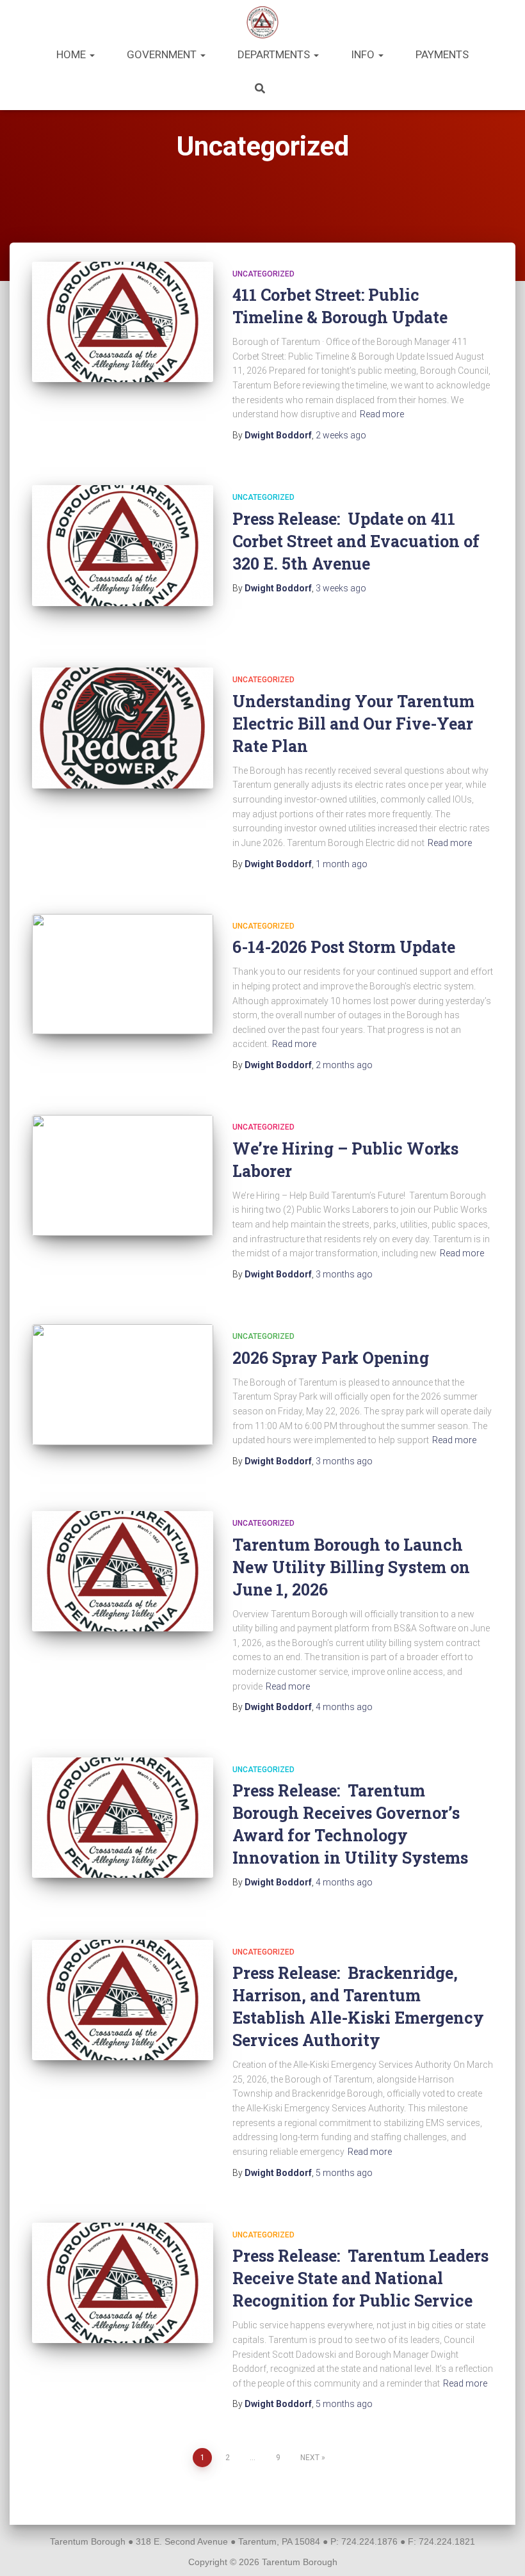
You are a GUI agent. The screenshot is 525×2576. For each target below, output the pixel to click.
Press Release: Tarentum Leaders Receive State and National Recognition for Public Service (360, 2278)
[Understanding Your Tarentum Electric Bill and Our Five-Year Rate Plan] (123, 728)
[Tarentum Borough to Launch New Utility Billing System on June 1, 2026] (123, 1571)
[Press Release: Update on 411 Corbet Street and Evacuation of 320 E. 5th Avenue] (123, 545)
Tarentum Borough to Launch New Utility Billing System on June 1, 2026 (351, 1567)
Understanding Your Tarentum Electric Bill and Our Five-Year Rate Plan (353, 724)
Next (310, 2458)
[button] (92, 54)
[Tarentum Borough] (263, 22)
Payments (442, 54)
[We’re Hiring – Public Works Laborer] (123, 1175)
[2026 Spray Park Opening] (123, 1384)
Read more (382, 414)
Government (163, 54)
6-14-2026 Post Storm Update (344, 947)
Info (364, 54)
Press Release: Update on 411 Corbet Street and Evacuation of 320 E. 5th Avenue (356, 541)
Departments (275, 54)
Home (72, 54)
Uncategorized (263, 274)
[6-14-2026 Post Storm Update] (123, 974)
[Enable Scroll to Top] (500, 2550)
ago (341, 435)
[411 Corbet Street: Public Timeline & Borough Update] (123, 322)
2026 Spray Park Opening (331, 1358)
